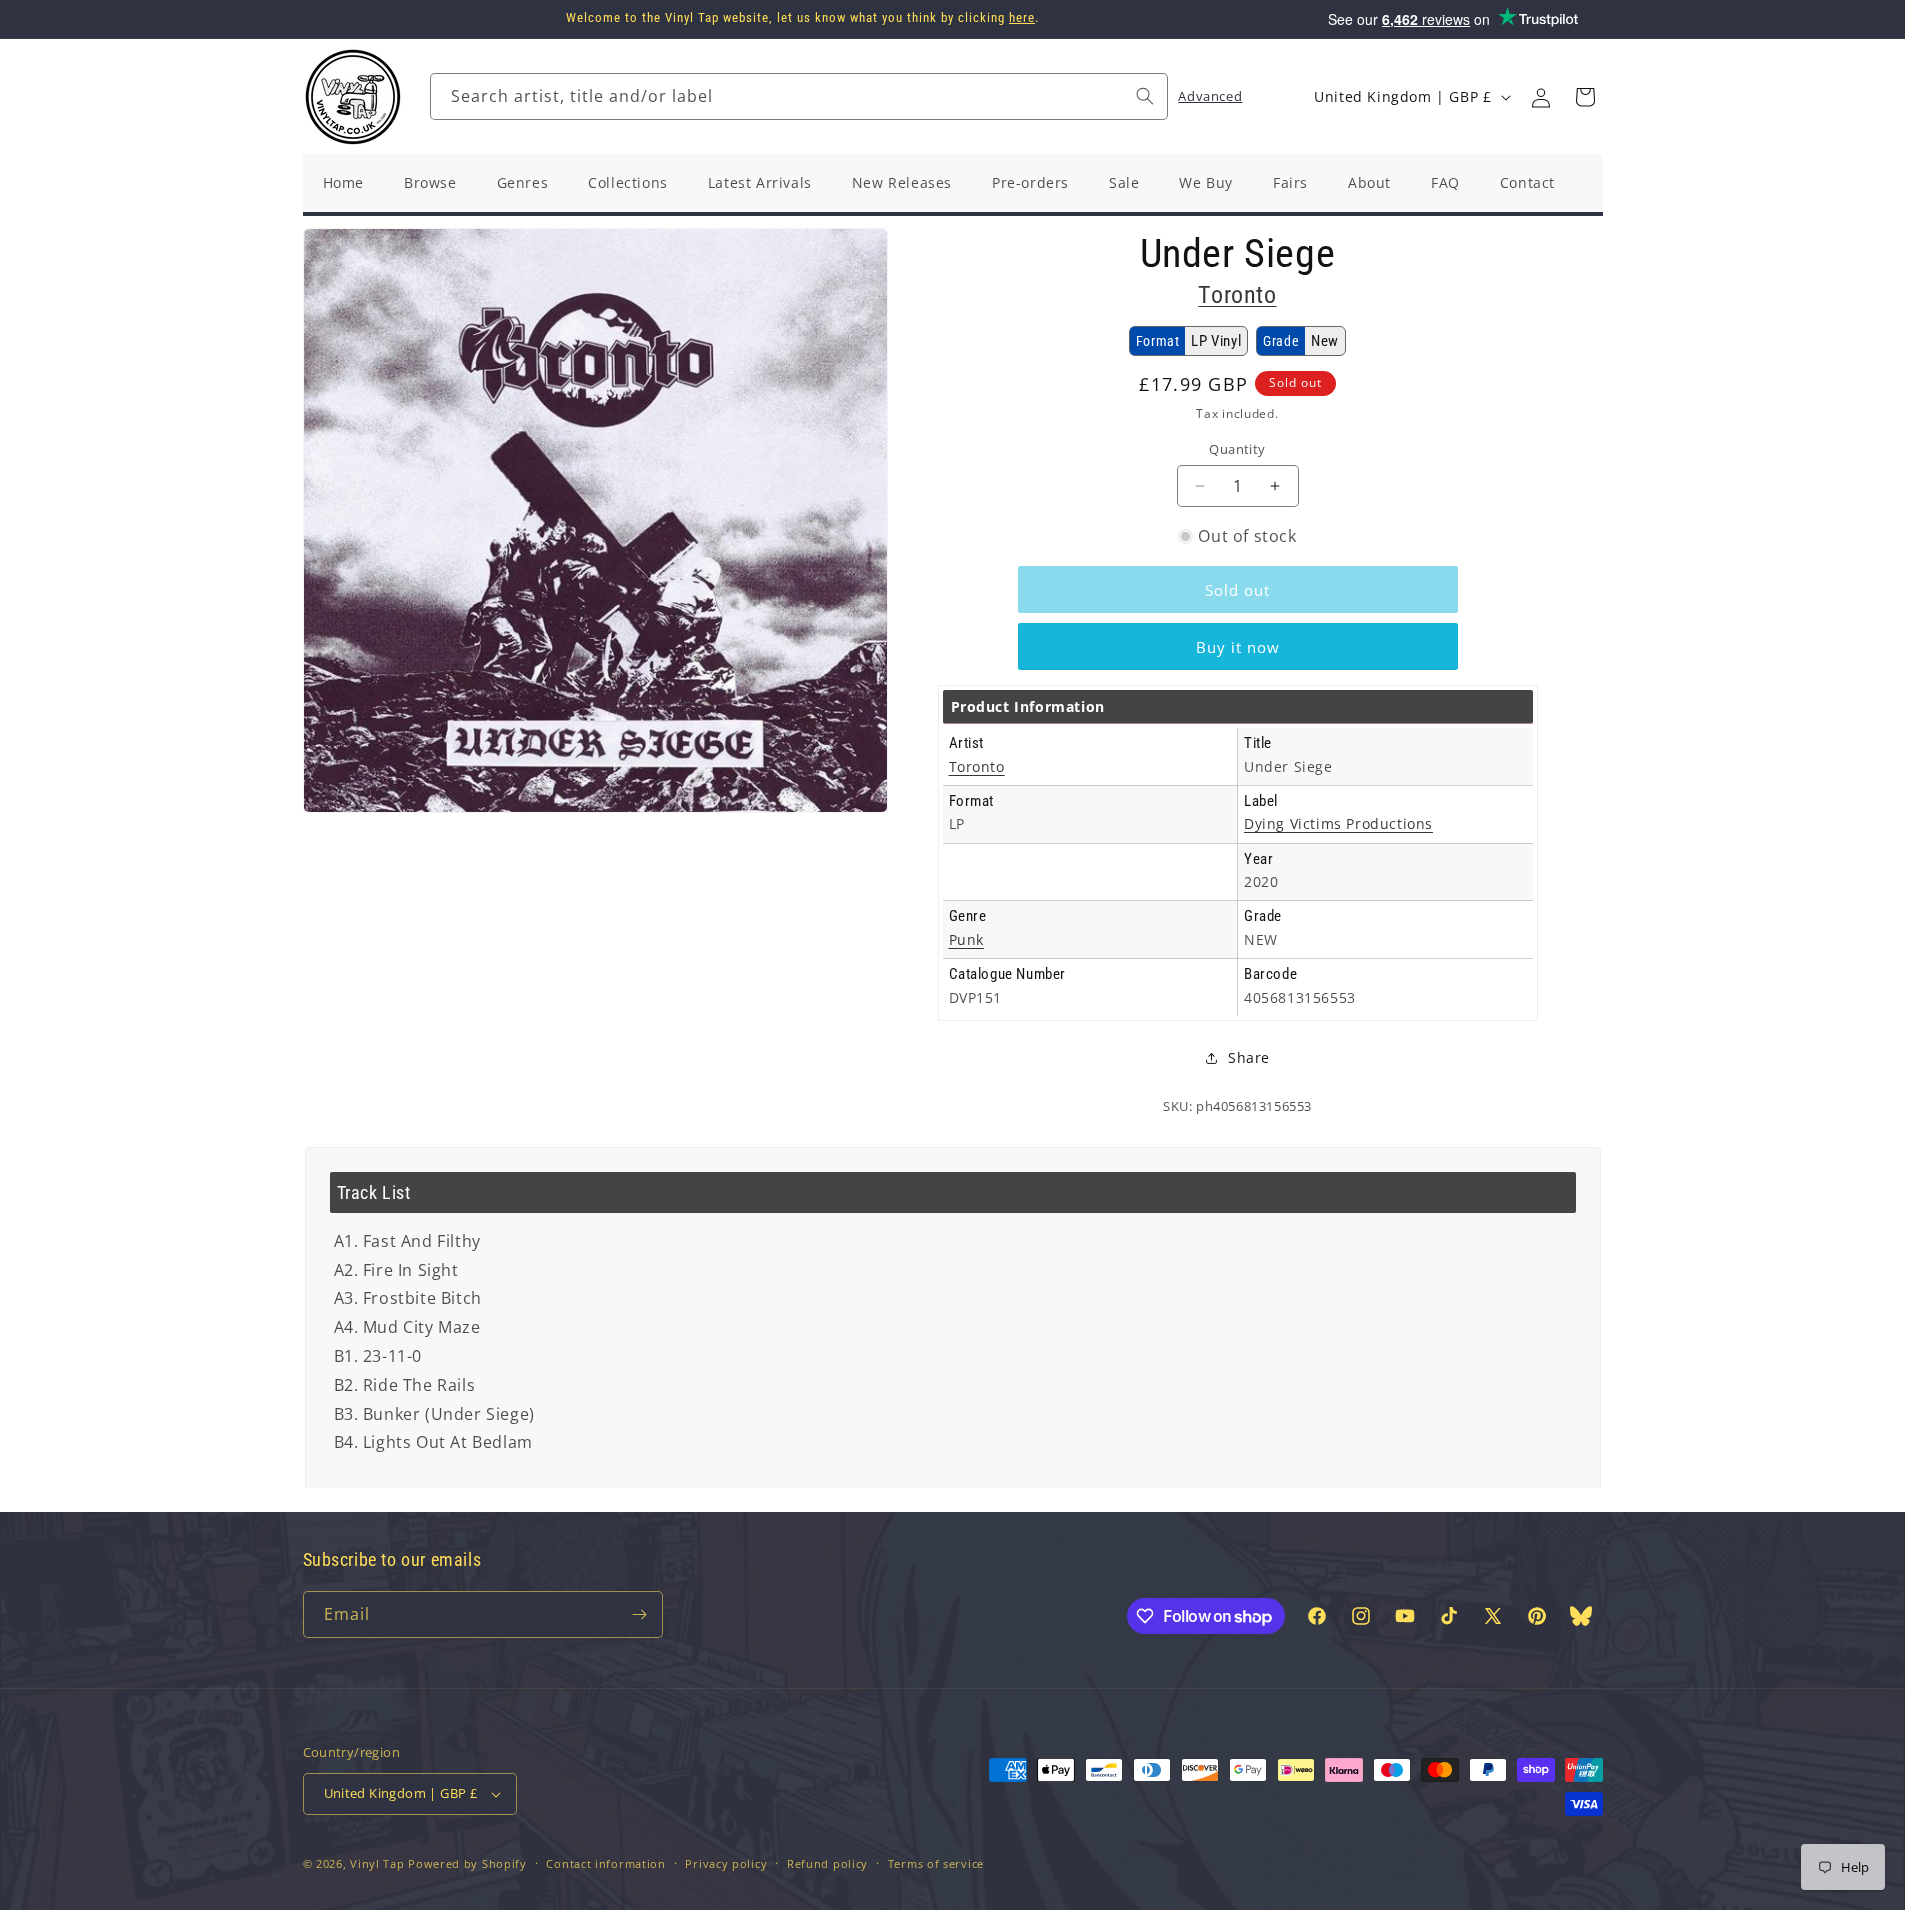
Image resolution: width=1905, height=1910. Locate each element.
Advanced (1210, 96)
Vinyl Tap (377, 1863)
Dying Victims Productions (1338, 823)
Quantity (1237, 449)
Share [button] (1249, 1057)
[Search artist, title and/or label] (1145, 96)
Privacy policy (726, 1863)
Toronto (1237, 295)
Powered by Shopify (467, 1863)
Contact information (605, 1863)
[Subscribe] (640, 1614)
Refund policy (827, 1863)
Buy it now (1238, 647)
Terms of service (936, 1863)
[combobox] (799, 96)
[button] (1585, 97)
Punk (966, 939)
